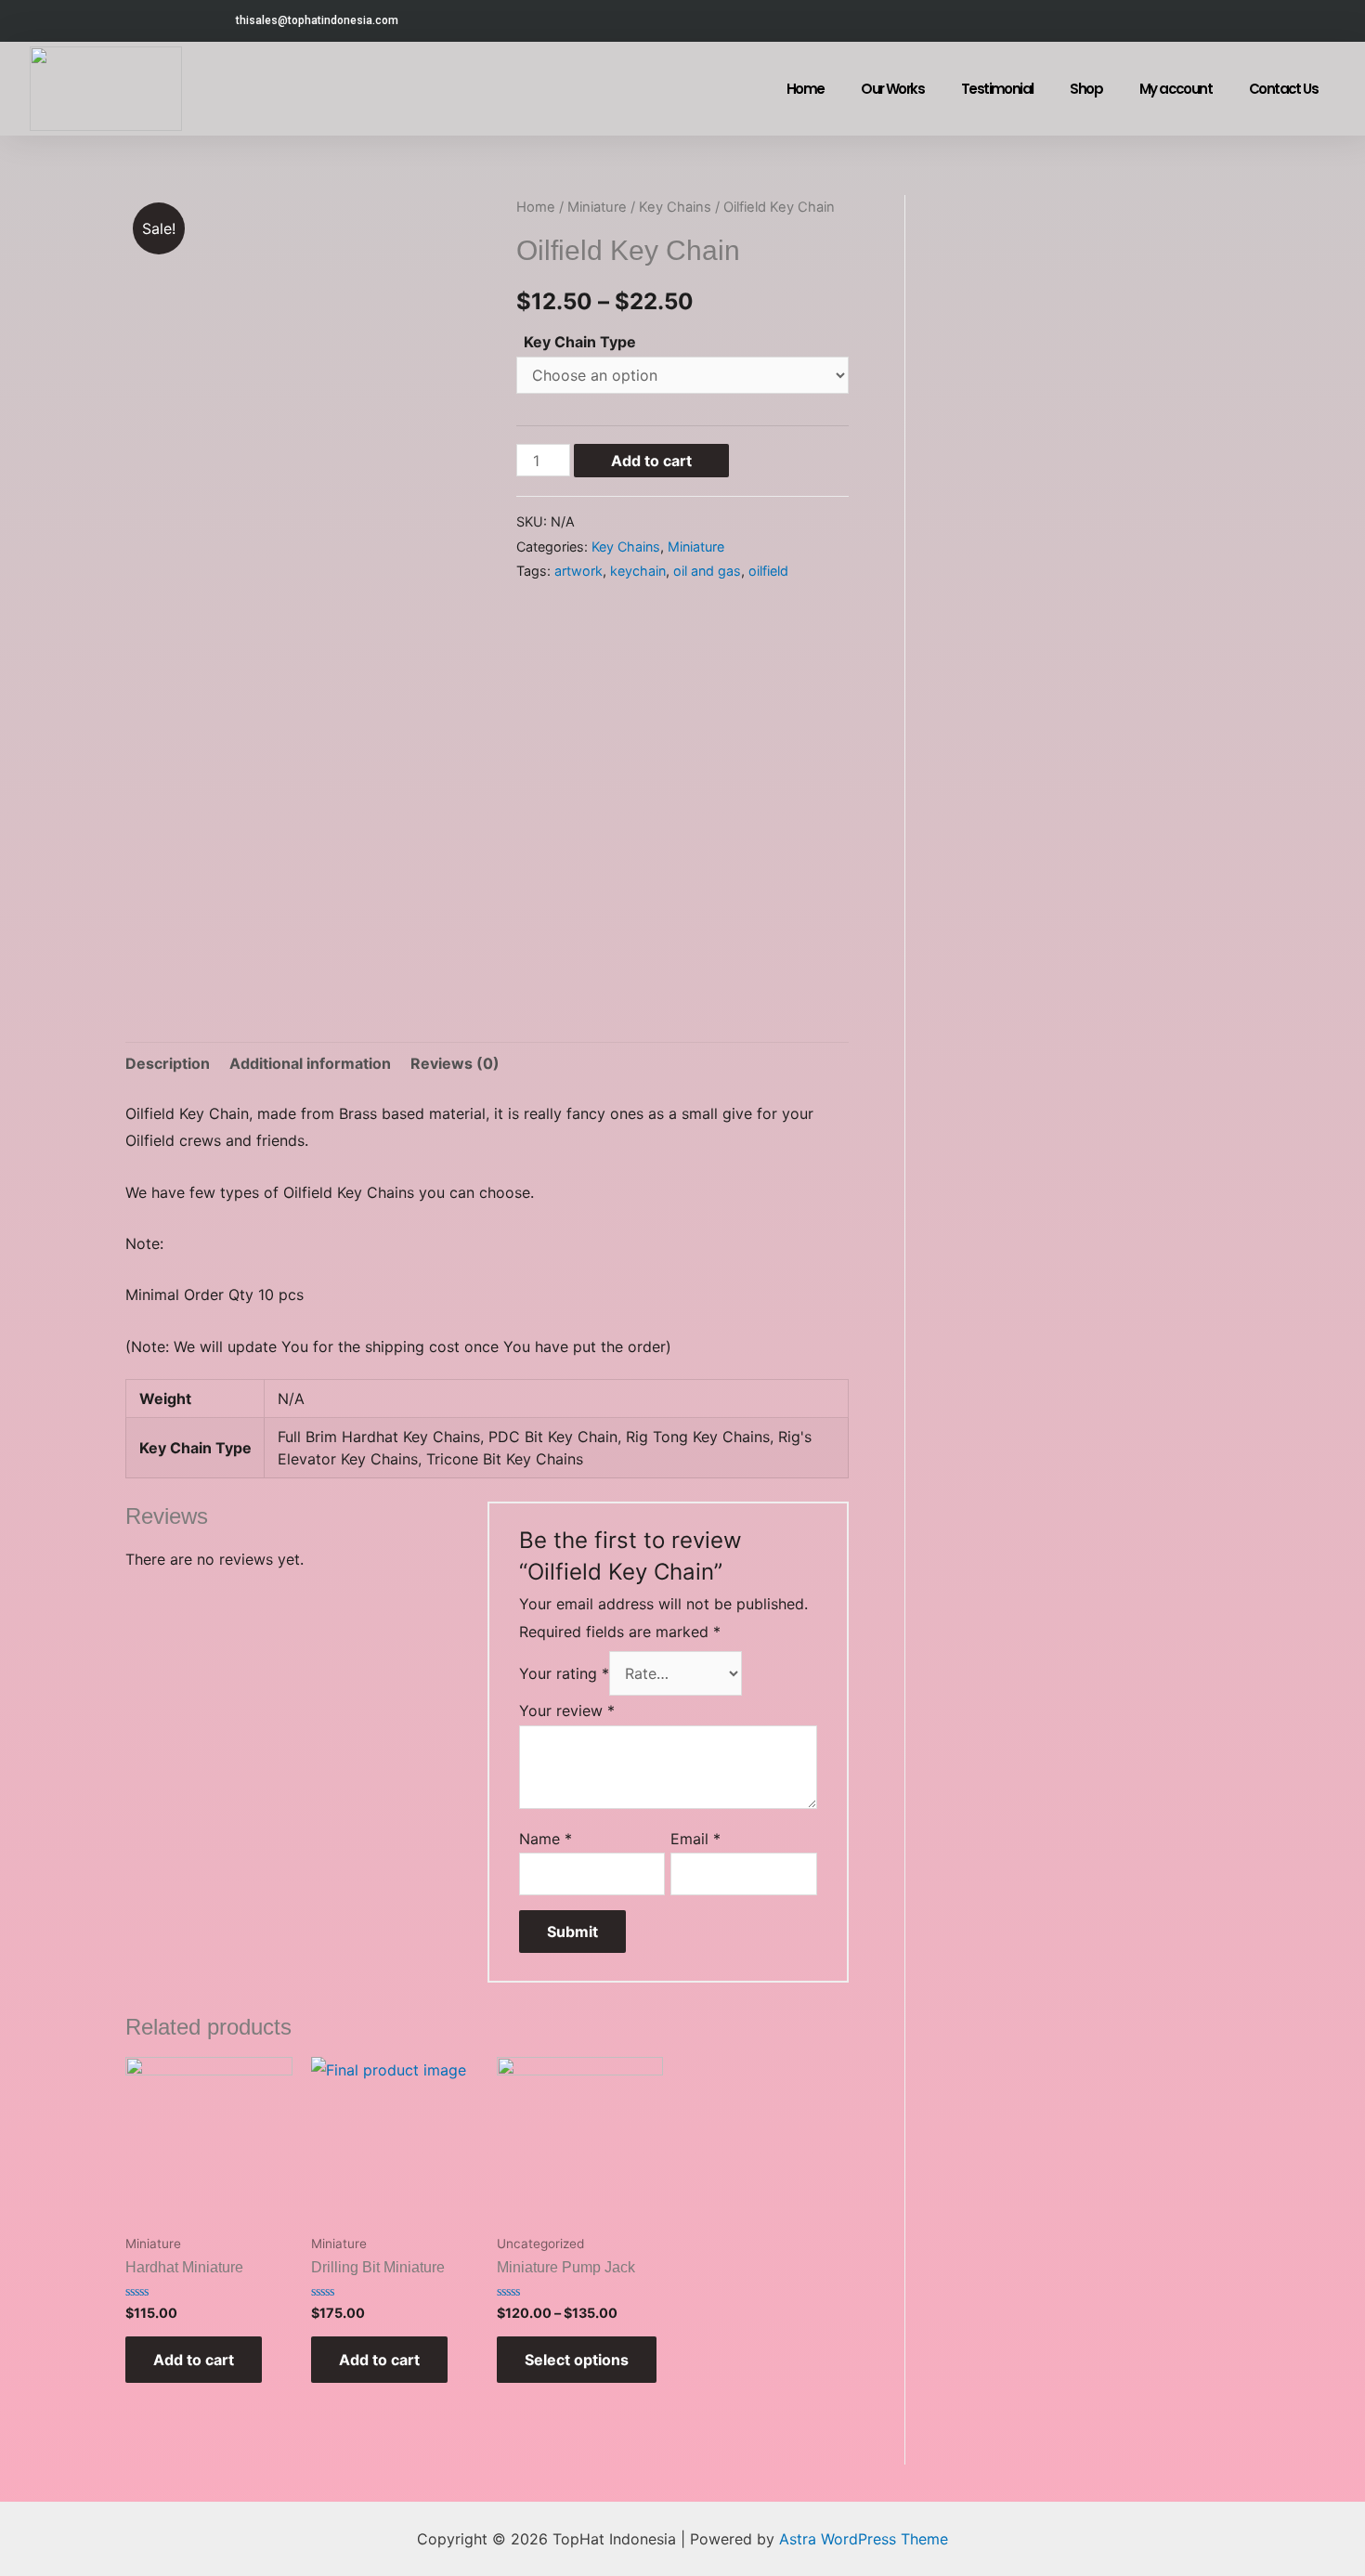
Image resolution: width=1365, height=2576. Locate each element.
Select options (577, 2360)
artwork (578, 571)
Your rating (564, 1673)
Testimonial (997, 89)
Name (546, 1839)
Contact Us (1283, 89)
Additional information (310, 1063)
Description (168, 1063)
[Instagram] (1142, 21)
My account (1176, 89)
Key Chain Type (580, 342)
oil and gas (707, 571)
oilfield (768, 571)
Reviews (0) (455, 1063)
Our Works (892, 89)
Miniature (597, 207)
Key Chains (675, 207)
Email (695, 1839)
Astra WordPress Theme (864, 2539)
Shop (1086, 89)
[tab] (168, 1064)
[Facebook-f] (1100, 21)
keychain (638, 571)
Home (806, 89)
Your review (567, 1711)
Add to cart (651, 461)
